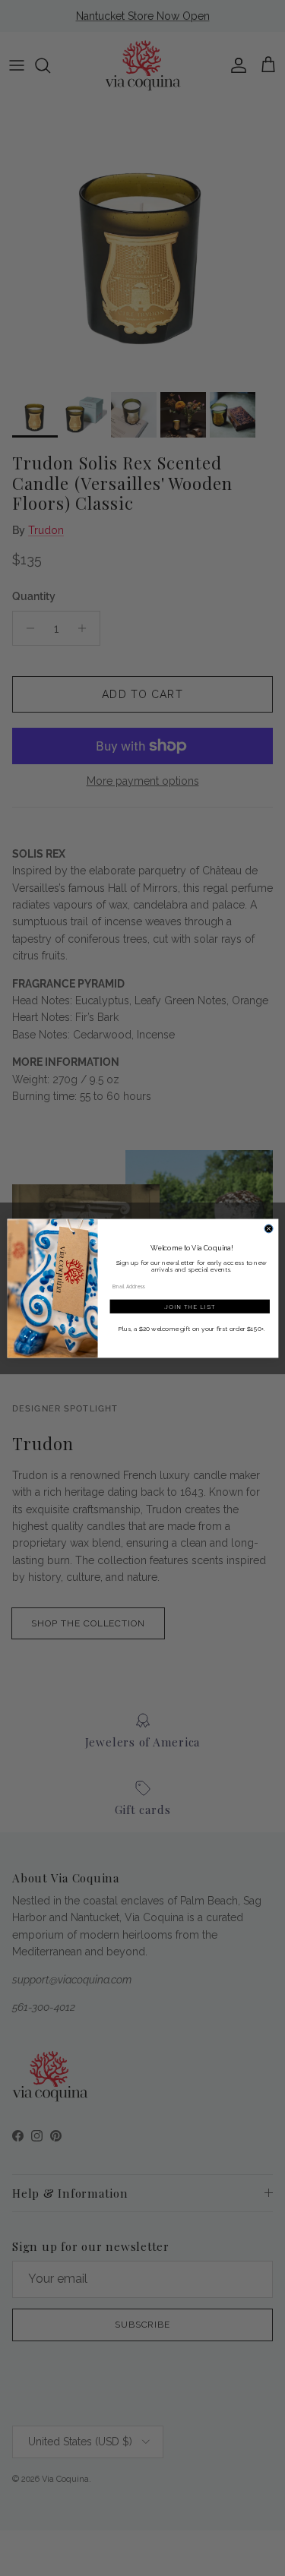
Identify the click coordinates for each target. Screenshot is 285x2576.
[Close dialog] (269, 1228)
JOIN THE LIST (189, 1306)
